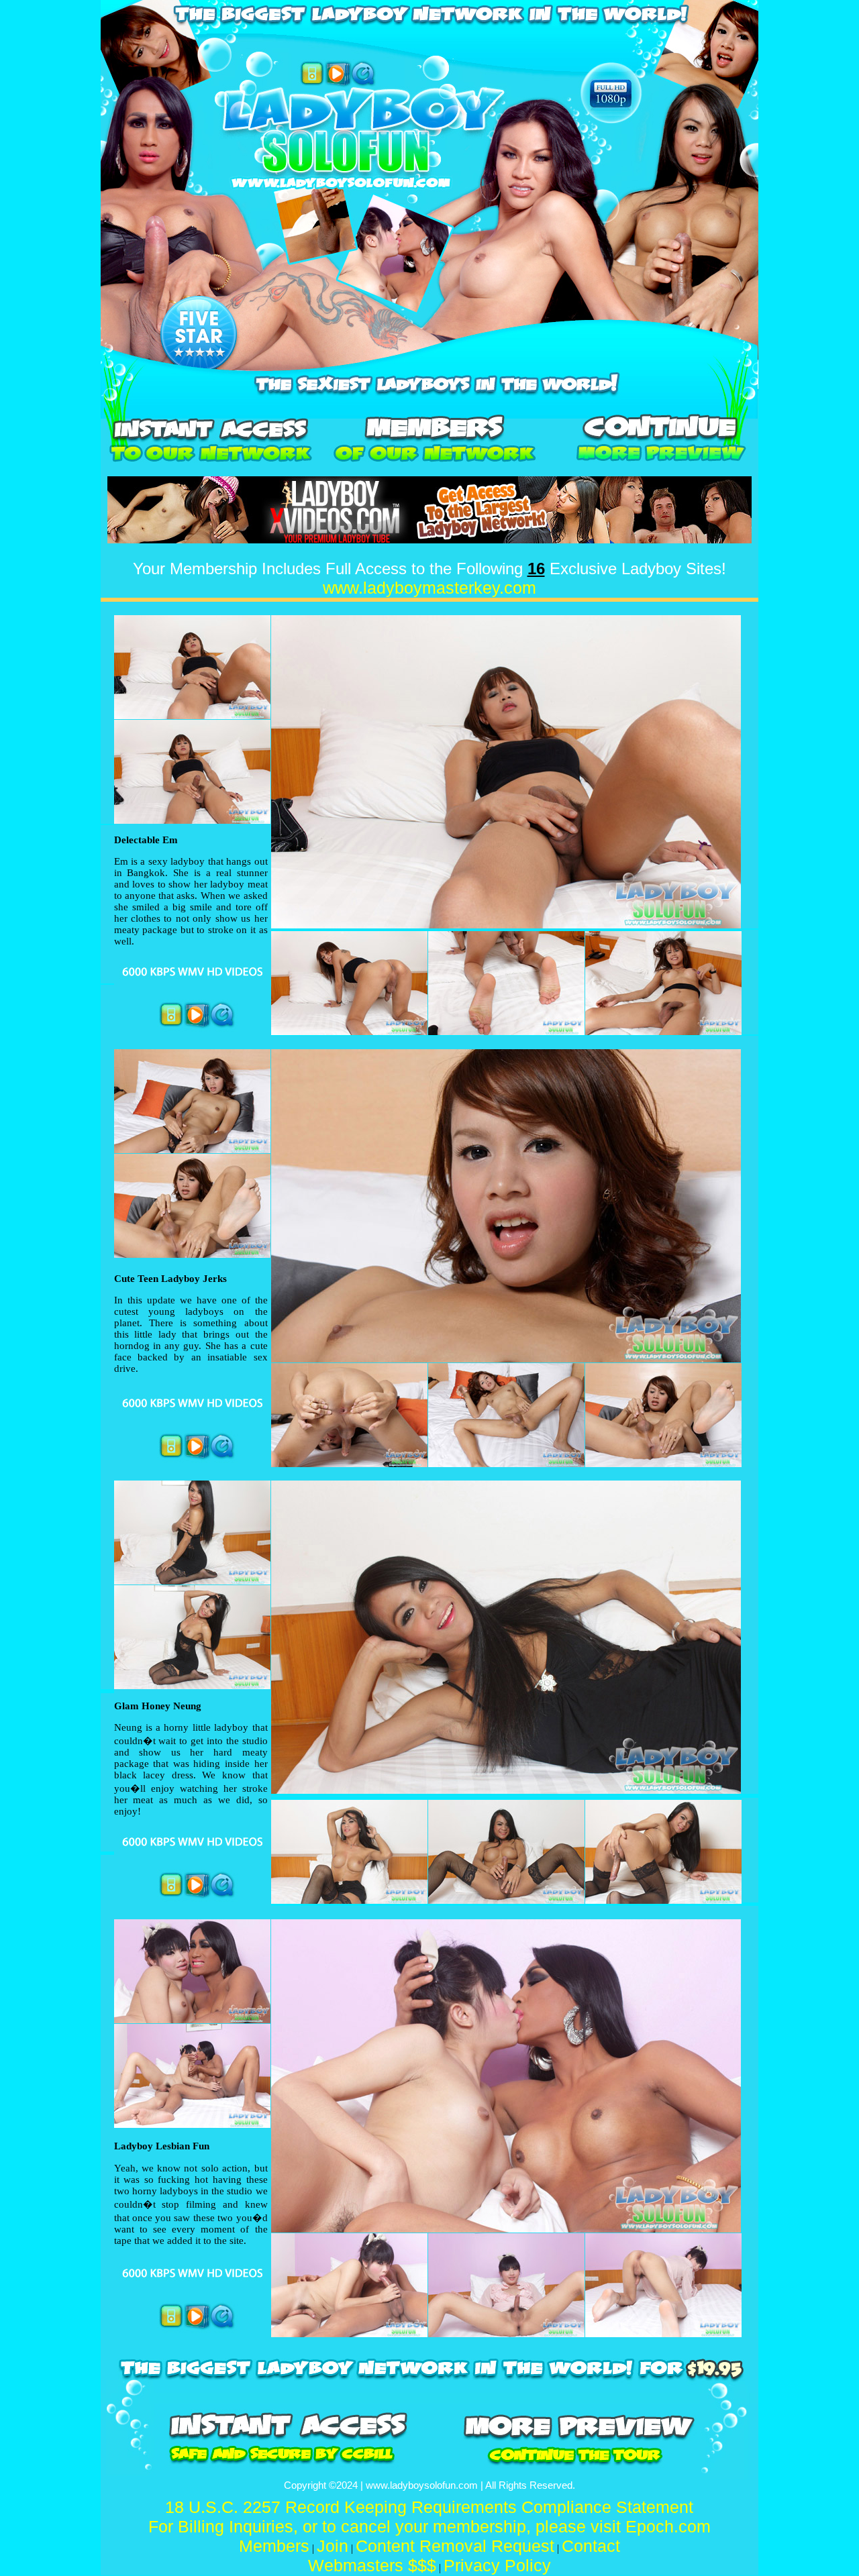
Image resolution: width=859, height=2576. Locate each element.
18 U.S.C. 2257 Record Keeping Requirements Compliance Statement (429, 2507)
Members (274, 2546)
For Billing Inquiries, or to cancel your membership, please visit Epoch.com (429, 2526)
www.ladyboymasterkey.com (429, 588)
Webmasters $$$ (372, 2565)
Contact (591, 2546)
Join (333, 2546)
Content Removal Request (455, 2546)
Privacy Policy (497, 2565)
